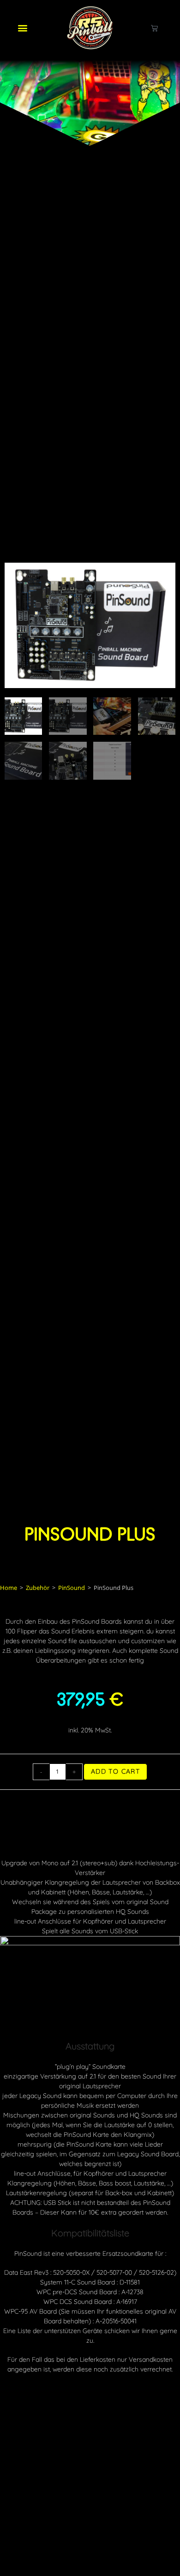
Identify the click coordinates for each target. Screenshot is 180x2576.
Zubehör (38, 1588)
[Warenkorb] (154, 28)
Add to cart (115, 1771)
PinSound (72, 1588)
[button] (22, 28)
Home (9, 1588)
